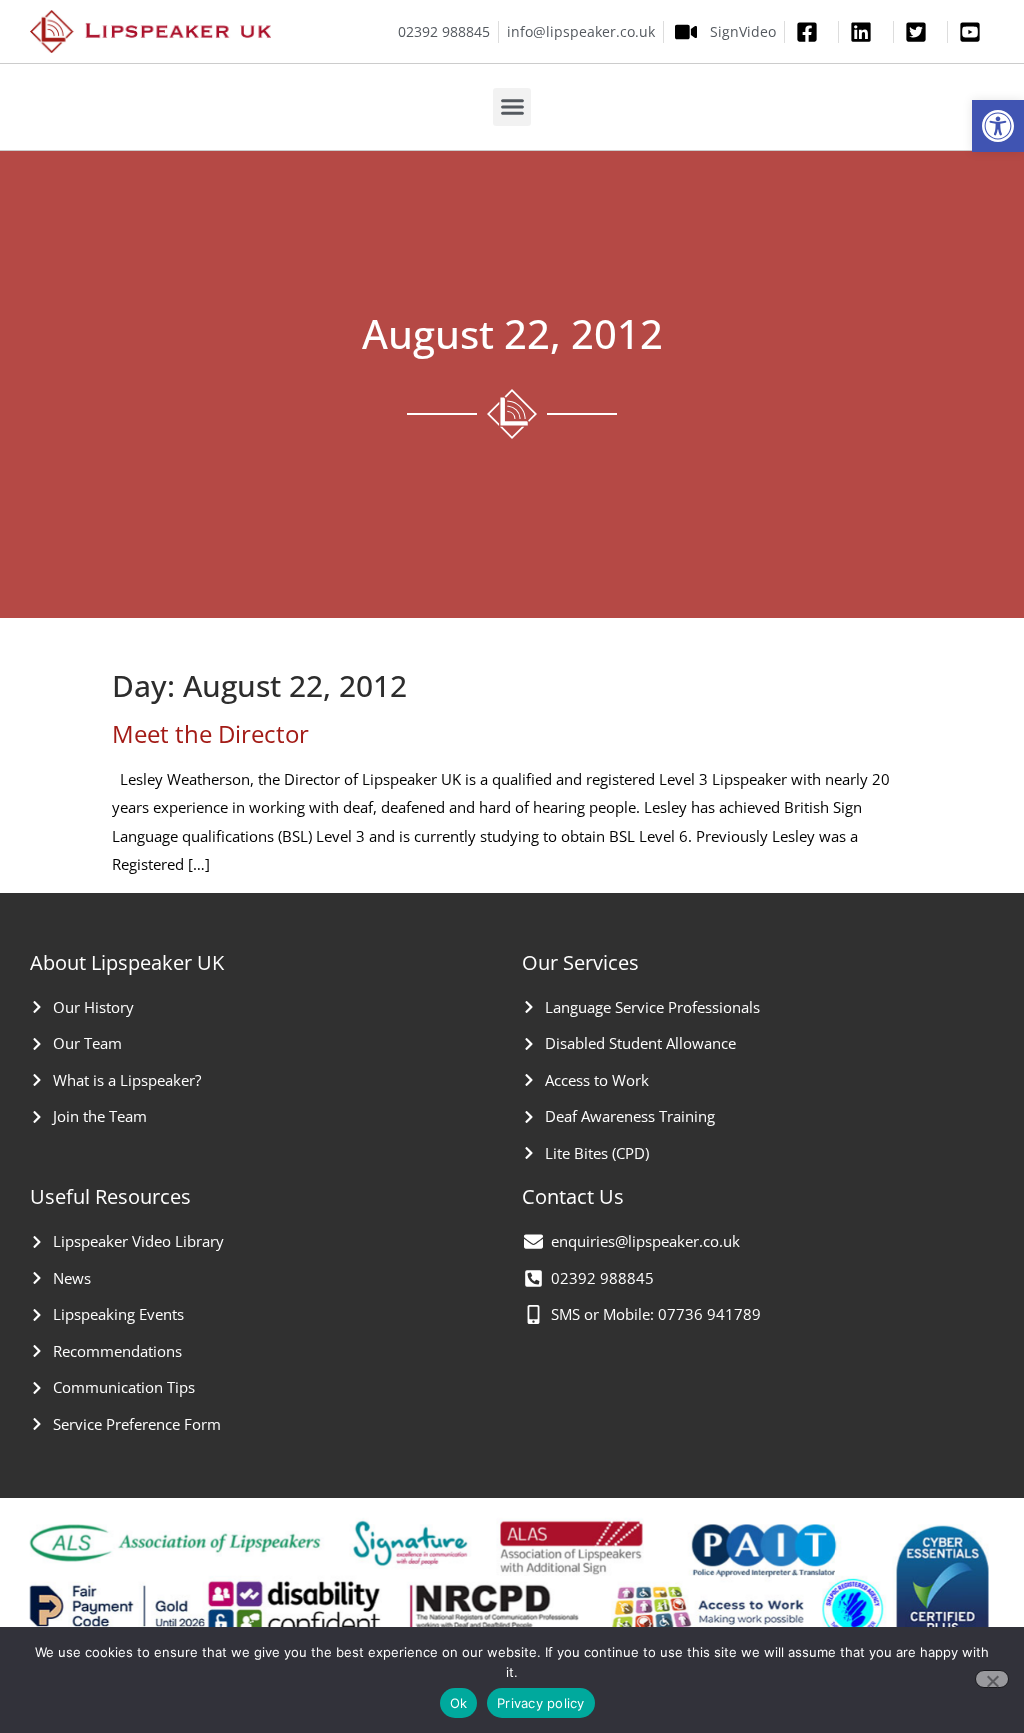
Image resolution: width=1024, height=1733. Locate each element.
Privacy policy (541, 1703)
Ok (459, 1703)
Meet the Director (210, 733)
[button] (998, 126)
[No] (992, 1679)
